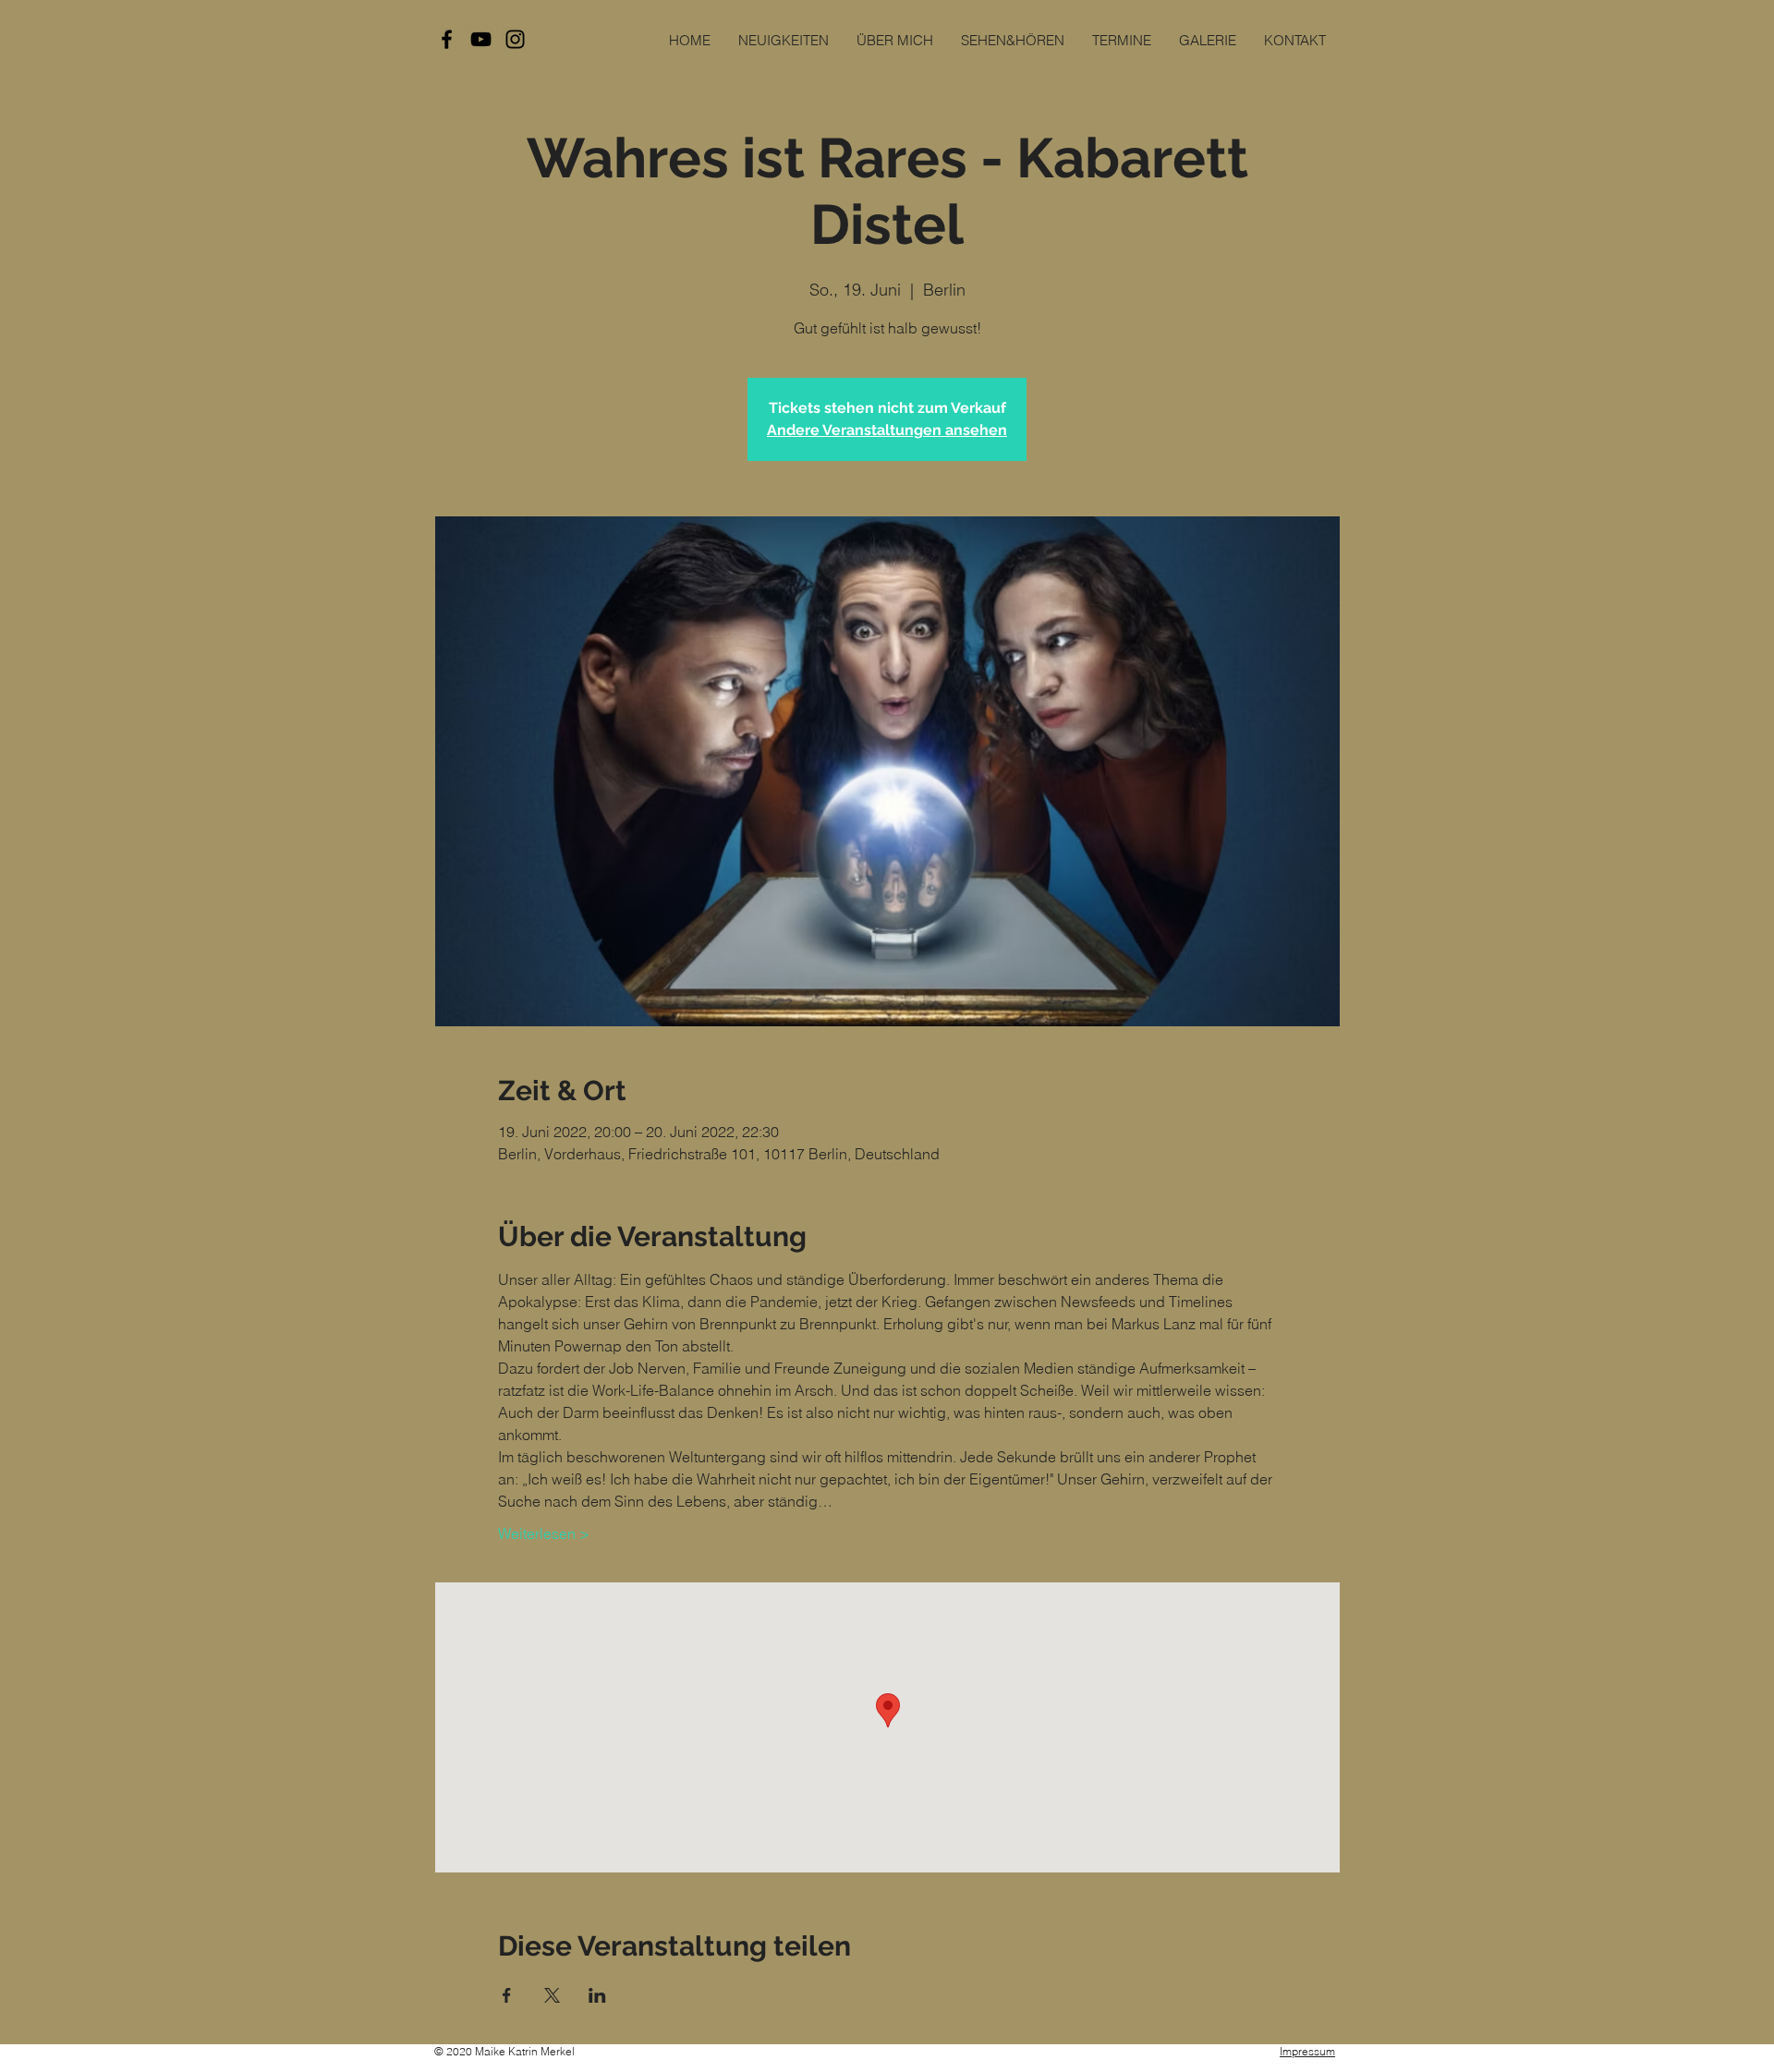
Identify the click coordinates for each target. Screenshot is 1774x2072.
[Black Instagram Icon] (515, 39)
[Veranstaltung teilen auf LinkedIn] (597, 1995)
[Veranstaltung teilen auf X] (552, 1995)
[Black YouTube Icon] (481, 39)
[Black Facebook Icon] (447, 39)
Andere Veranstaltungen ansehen (887, 430)
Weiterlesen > (544, 1533)
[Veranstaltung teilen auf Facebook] (507, 1995)
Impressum (1307, 2051)
